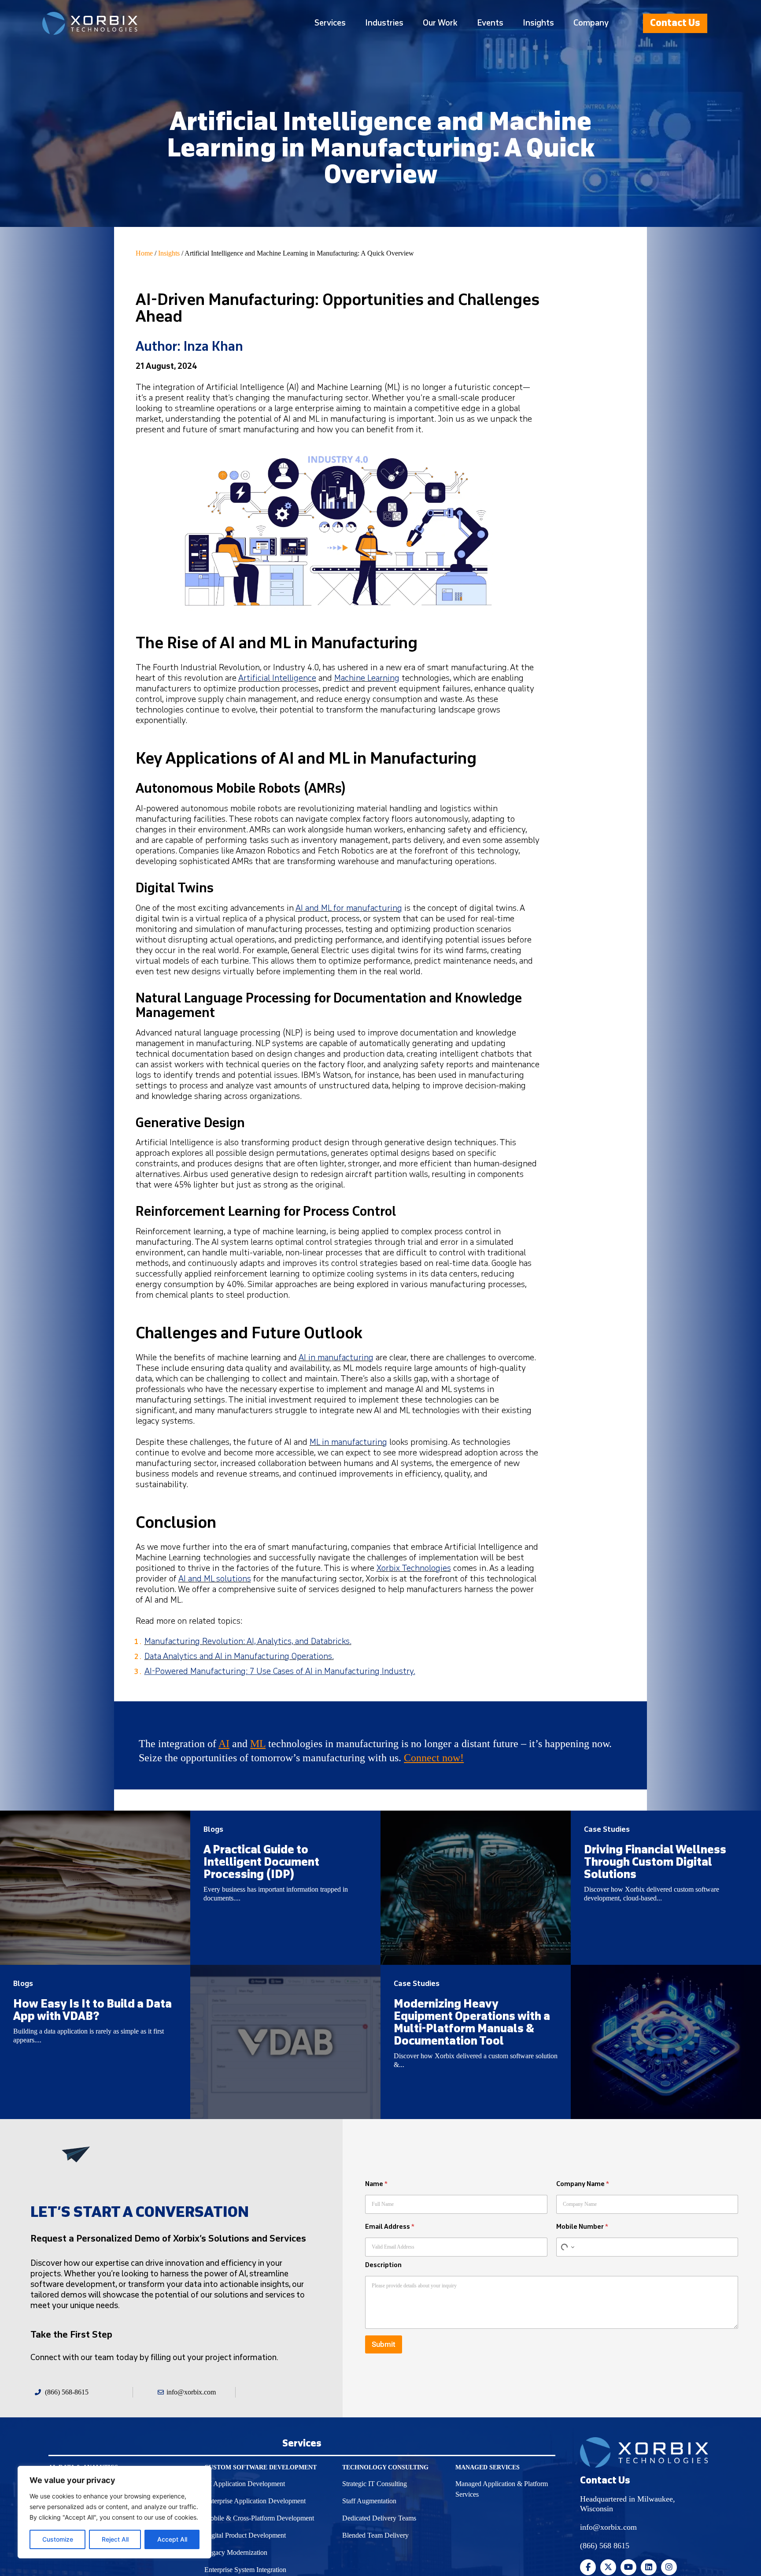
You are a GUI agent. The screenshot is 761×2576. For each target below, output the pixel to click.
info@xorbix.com (608, 2527)
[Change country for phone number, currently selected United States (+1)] (567, 2247)
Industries (384, 23)
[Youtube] (628, 2567)
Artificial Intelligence (277, 678)
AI (224, 1744)
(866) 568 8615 (605, 2546)
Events (490, 23)
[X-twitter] (608, 2567)
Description (383, 2265)
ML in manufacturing (348, 1442)
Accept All (172, 2539)
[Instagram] (669, 2567)
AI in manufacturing (336, 1358)
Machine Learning (367, 678)
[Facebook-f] (588, 2567)
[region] (115, 2512)
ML (258, 1744)
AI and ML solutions (215, 1579)
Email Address (390, 2227)
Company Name (583, 2184)
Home (144, 253)
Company (591, 23)
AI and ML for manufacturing (349, 908)
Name (376, 2184)
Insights (538, 23)
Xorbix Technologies (414, 1568)
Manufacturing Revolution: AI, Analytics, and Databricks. (248, 1642)
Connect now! (434, 1758)
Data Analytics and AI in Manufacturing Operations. (239, 1657)
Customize (58, 2539)
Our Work (440, 23)
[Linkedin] (649, 2567)
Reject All (115, 2539)
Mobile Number (582, 2227)
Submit (384, 2344)
